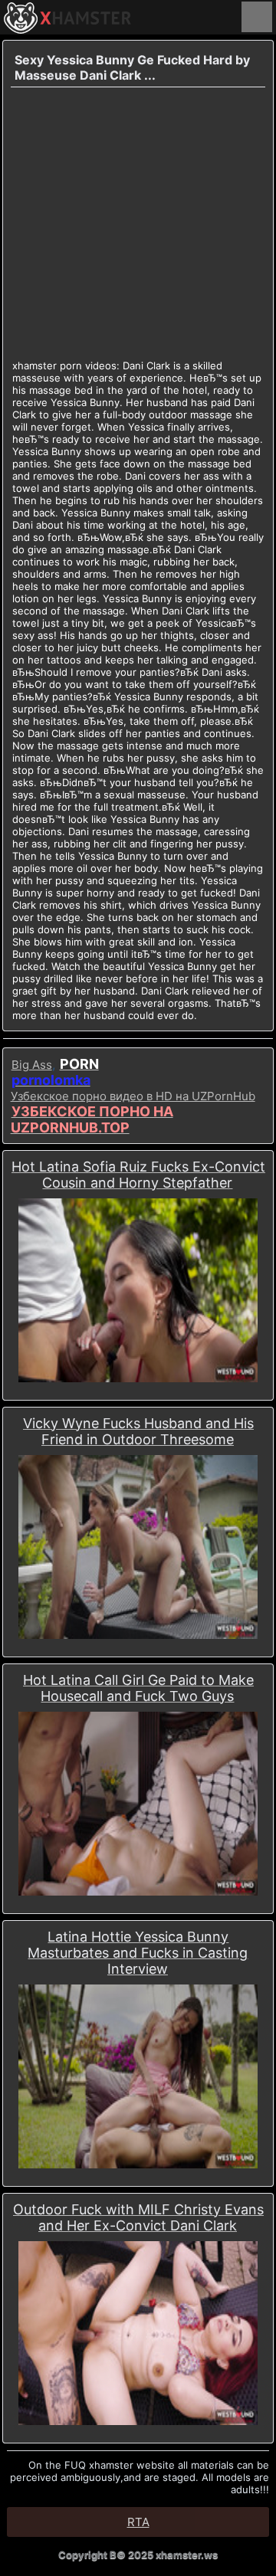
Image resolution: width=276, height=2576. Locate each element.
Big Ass (32, 1065)
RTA (138, 2522)
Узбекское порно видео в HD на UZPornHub (133, 1096)
